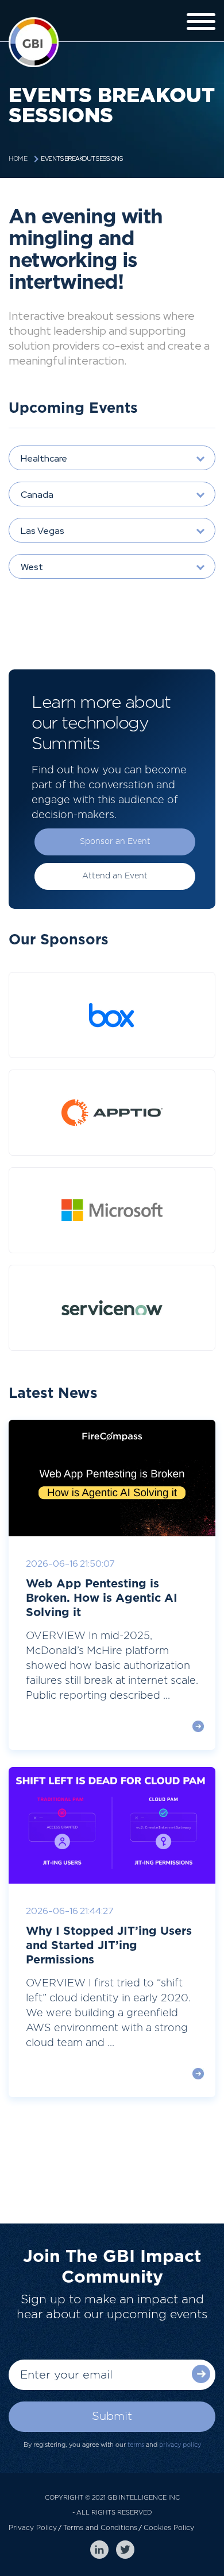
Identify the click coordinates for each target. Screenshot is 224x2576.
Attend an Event (115, 876)
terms (136, 2445)
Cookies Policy (169, 2528)
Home (18, 159)
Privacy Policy (33, 2528)
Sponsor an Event (115, 842)
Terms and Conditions (100, 2528)
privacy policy (180, 2445)
